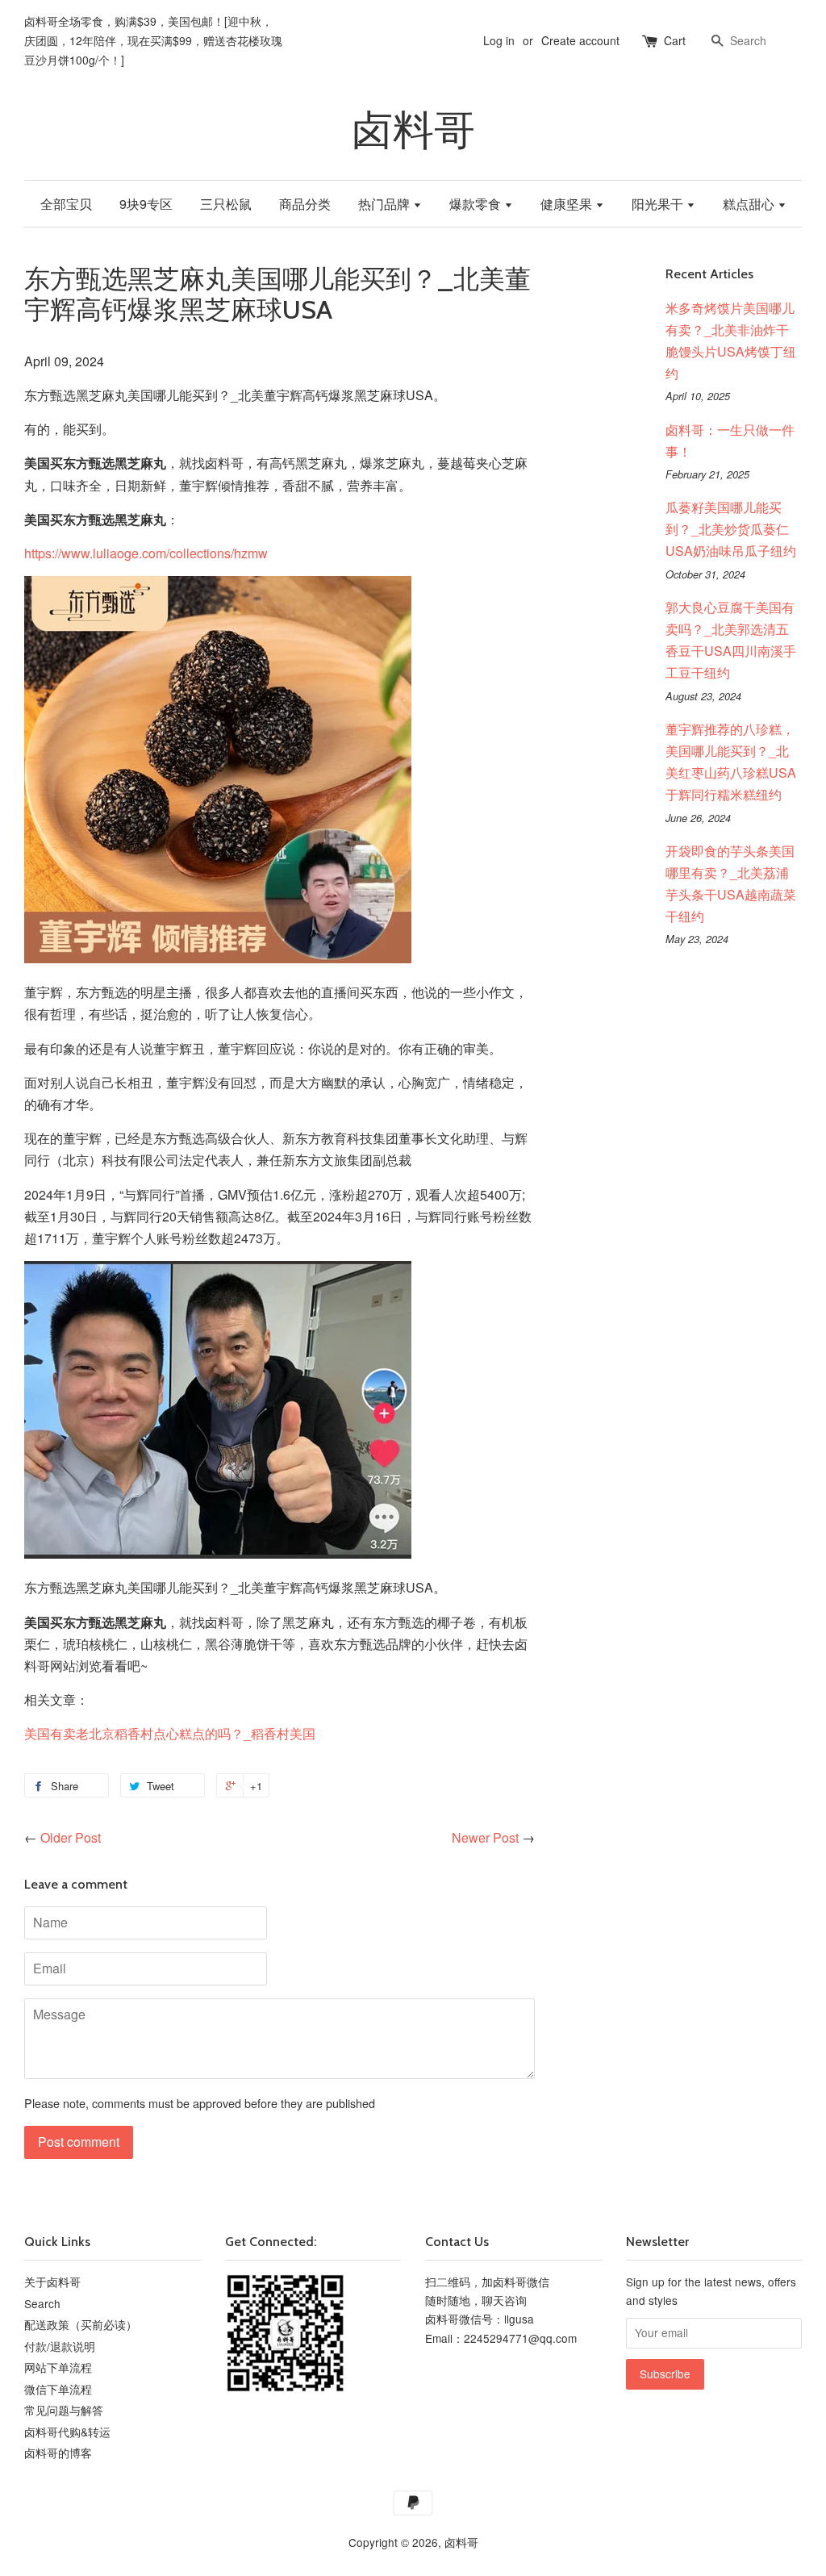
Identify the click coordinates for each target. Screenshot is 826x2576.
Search (42, 2303)
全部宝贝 (66, 204)
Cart (675, 40)
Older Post (71, 1837)
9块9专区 (146, 204)
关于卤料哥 (52, 2282)
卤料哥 (413, 130)
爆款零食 (477, 204)
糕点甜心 (750, 204)
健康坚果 (568, 204)
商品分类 (305, 204)
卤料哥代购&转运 (67, 2432)
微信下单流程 (58, 2389)
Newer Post (485, 1837)
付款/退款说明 (60, 2346)
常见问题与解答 (64, 2410)
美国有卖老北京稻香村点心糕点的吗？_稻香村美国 (170, 1733)
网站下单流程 (58, 2367)
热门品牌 (386, 204)
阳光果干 (659, 204)
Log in (499, 40)
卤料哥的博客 (58, 2453)
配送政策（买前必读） (81, 2324)
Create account (580, 40)
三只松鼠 (226, 204)
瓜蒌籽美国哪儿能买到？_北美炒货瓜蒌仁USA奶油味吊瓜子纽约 (731, 529)
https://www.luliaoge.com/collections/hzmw (146, 553)
